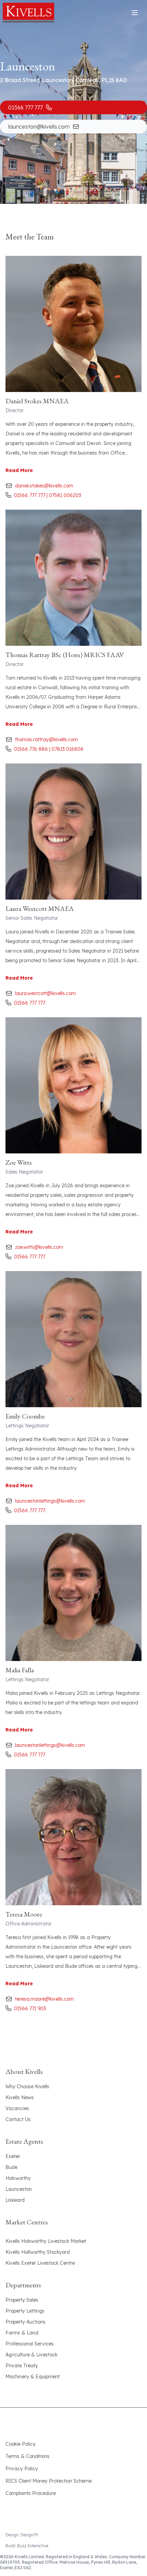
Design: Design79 (22, 2535)
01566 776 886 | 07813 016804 (49, 749)
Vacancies (17, 2108)
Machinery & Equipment (33, 2377)
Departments (23, 2285)
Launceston (19, 2189)
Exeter (13, 2156)
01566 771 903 (30, 2009)
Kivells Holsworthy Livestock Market (46, 2241)
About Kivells (24, 2071)
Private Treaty (22, 2366)
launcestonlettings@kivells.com (50, 1501)
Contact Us (18, 2119)
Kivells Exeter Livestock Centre (40, 2263)
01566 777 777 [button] (25, 107)
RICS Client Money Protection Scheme (49, 2481)
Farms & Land (22, 2333)
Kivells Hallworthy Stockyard (38, 2252)
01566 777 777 (30, 1003)
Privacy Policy (22, 2469)
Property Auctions (25, 2322)
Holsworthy (18, 2178)
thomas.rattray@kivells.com (46, 740)
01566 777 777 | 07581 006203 (48, 495)
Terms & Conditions (28, 2456)
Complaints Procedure (31, 2493)
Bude (11, 2167)
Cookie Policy (21, 2444)
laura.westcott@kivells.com (45, 993)
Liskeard (15, 2200)
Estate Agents (24, 2141)
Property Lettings (25, 2311)
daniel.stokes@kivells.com (44, 486)
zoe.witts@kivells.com (39, 1247)
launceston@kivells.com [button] (39, 127)
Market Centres (27, 2222)
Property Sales (22, 2300)
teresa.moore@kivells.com (44, 1999)
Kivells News (20, 2097)
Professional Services (30, 2344)
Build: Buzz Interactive (27, 2546)
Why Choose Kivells (27, 2087)
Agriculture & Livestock (31, 2355)
